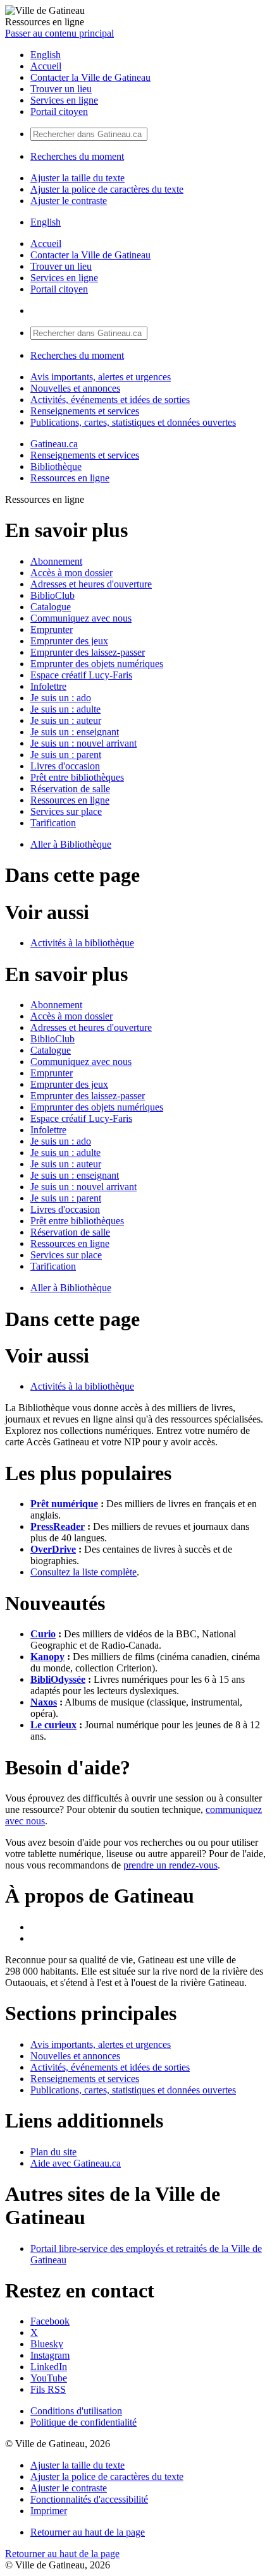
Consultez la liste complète (83, 1572)
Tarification (53, 823)
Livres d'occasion (65, 766)
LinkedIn (49, 2367)
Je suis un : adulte (65, 709)
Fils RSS (48, 2389)
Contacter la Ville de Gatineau (90, 77)
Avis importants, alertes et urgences (101, 377)
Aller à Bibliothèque (71, 844)
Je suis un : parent (66, 755)
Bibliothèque (56, 466)
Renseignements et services (85, 411)
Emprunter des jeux (69, 641)
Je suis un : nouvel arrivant (83, 743)
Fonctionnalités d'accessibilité (89, 2499)
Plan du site (53, 2152)
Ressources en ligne (70, 478)
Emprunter (52, 629)
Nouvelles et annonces (75, 388)
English (46, 55)
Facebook (50, 2321)
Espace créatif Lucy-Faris (81, 675)
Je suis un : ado (61, 698)
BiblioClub (53, 595)
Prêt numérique (64, 1504)
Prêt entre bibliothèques (77, 777)
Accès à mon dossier (71, 573)
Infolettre (48, 686)
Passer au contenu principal (59, 33)
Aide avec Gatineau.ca (76, 2163)
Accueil (46, 66)
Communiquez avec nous (81, 618)
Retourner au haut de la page (88, 2532)
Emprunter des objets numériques (97, 664)
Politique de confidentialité (83, 2422)
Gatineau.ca (54, 444)
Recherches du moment (77, 156)
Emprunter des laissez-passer (88, 652)
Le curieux (53, 1725)
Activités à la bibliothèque (82, 943)
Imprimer (49, 2511)
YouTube (49, 2378)
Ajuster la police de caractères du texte (107, 189)
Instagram (50, 2355)
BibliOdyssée (58, 1679)
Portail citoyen (59, 111)
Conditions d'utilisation (76, 2411)
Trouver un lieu (61, 89)
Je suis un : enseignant (75, 732)
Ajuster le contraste (69, 201)
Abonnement (56, 561)
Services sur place (66, 811)
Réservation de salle (70, 789)
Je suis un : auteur (66, 720)
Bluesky (47, 2344)
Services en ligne (64, 100)
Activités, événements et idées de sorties (110, 400)
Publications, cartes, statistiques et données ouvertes (133, 422)
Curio (43, 1634)
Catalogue (51, 607)
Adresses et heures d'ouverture (91, 584)
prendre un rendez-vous (170, 1865)
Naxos (44, 1702)
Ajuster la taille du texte (77, 178)
